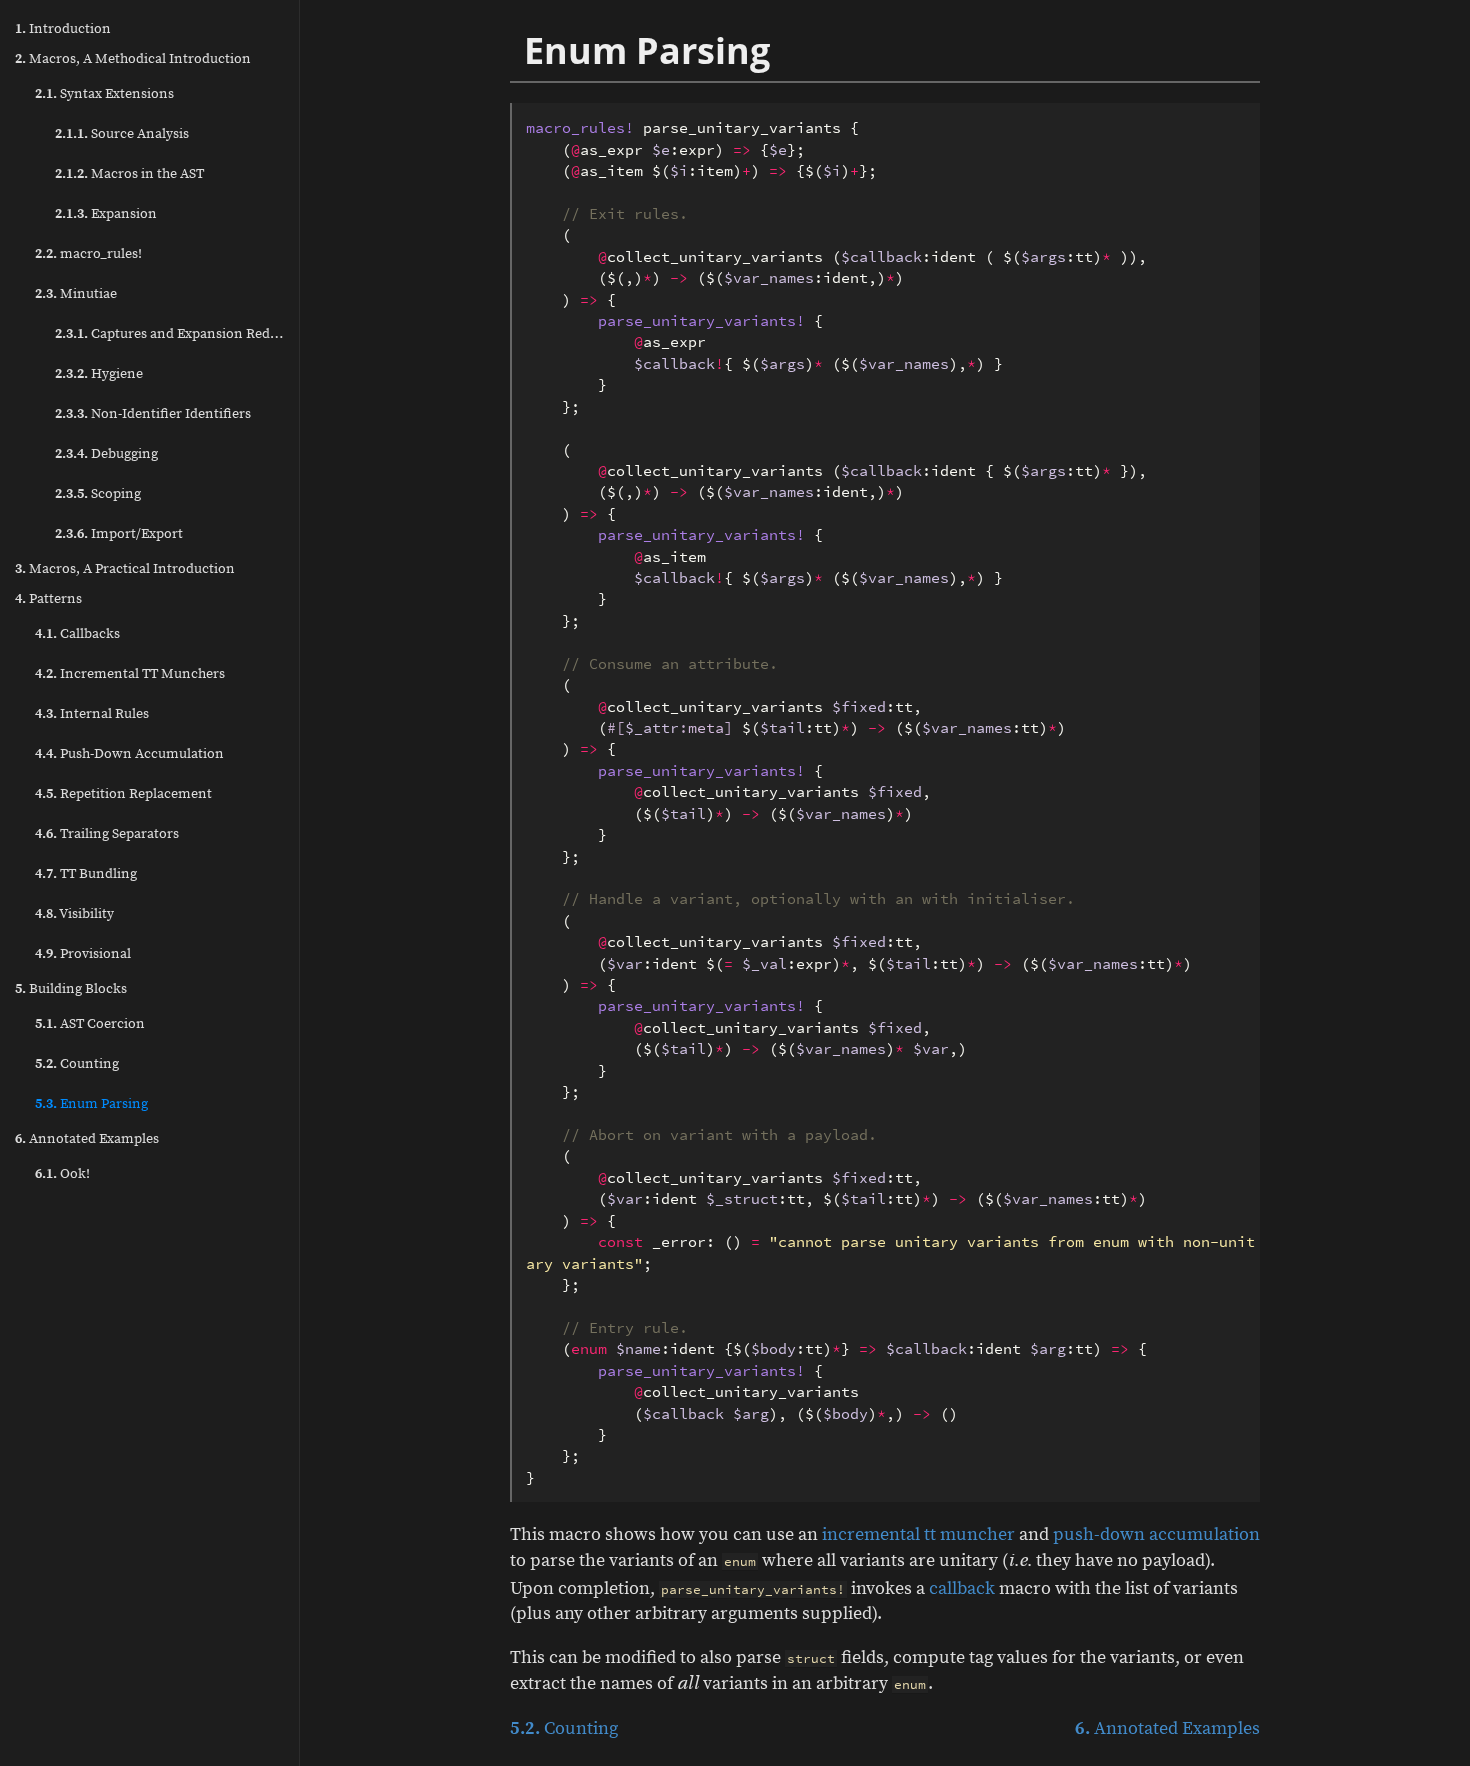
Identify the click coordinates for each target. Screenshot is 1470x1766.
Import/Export (119, 534)
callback (962, 1588)
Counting (77, 1064)
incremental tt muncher (918, 1534)
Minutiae (76, 294)
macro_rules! (88, 254)
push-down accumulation (1156, 1534)
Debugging (106, 454)
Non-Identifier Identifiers (153, 414)
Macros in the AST (129, 174)
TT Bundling (86, 874)
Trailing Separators (107, 834)
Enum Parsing (91, 1104)
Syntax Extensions (104, 94)
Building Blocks (71, 989)
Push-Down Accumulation (129, 754)
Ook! (62, 1174)
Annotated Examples (87, 1139)
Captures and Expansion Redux (170, 334)
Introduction (63, 29)
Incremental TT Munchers (130, 674)
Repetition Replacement (123, 794)
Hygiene (99, 374)
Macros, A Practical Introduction (125, 569)
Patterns (48, 599)
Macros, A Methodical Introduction (133, 59)
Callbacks (77, 634)
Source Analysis (122, 134)
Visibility (74, 914)
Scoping (98, 494)
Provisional (83, 954)
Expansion (106, 214)
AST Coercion (90, 1024)
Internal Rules (92, 714)
